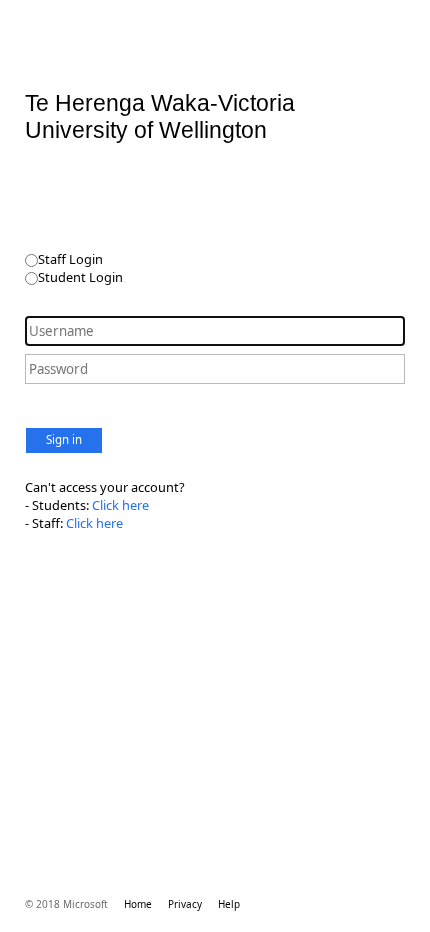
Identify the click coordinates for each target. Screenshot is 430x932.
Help (229, 904)
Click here (120, 505)
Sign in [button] (64, 439)
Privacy (185, 904)
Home (138, 904)
